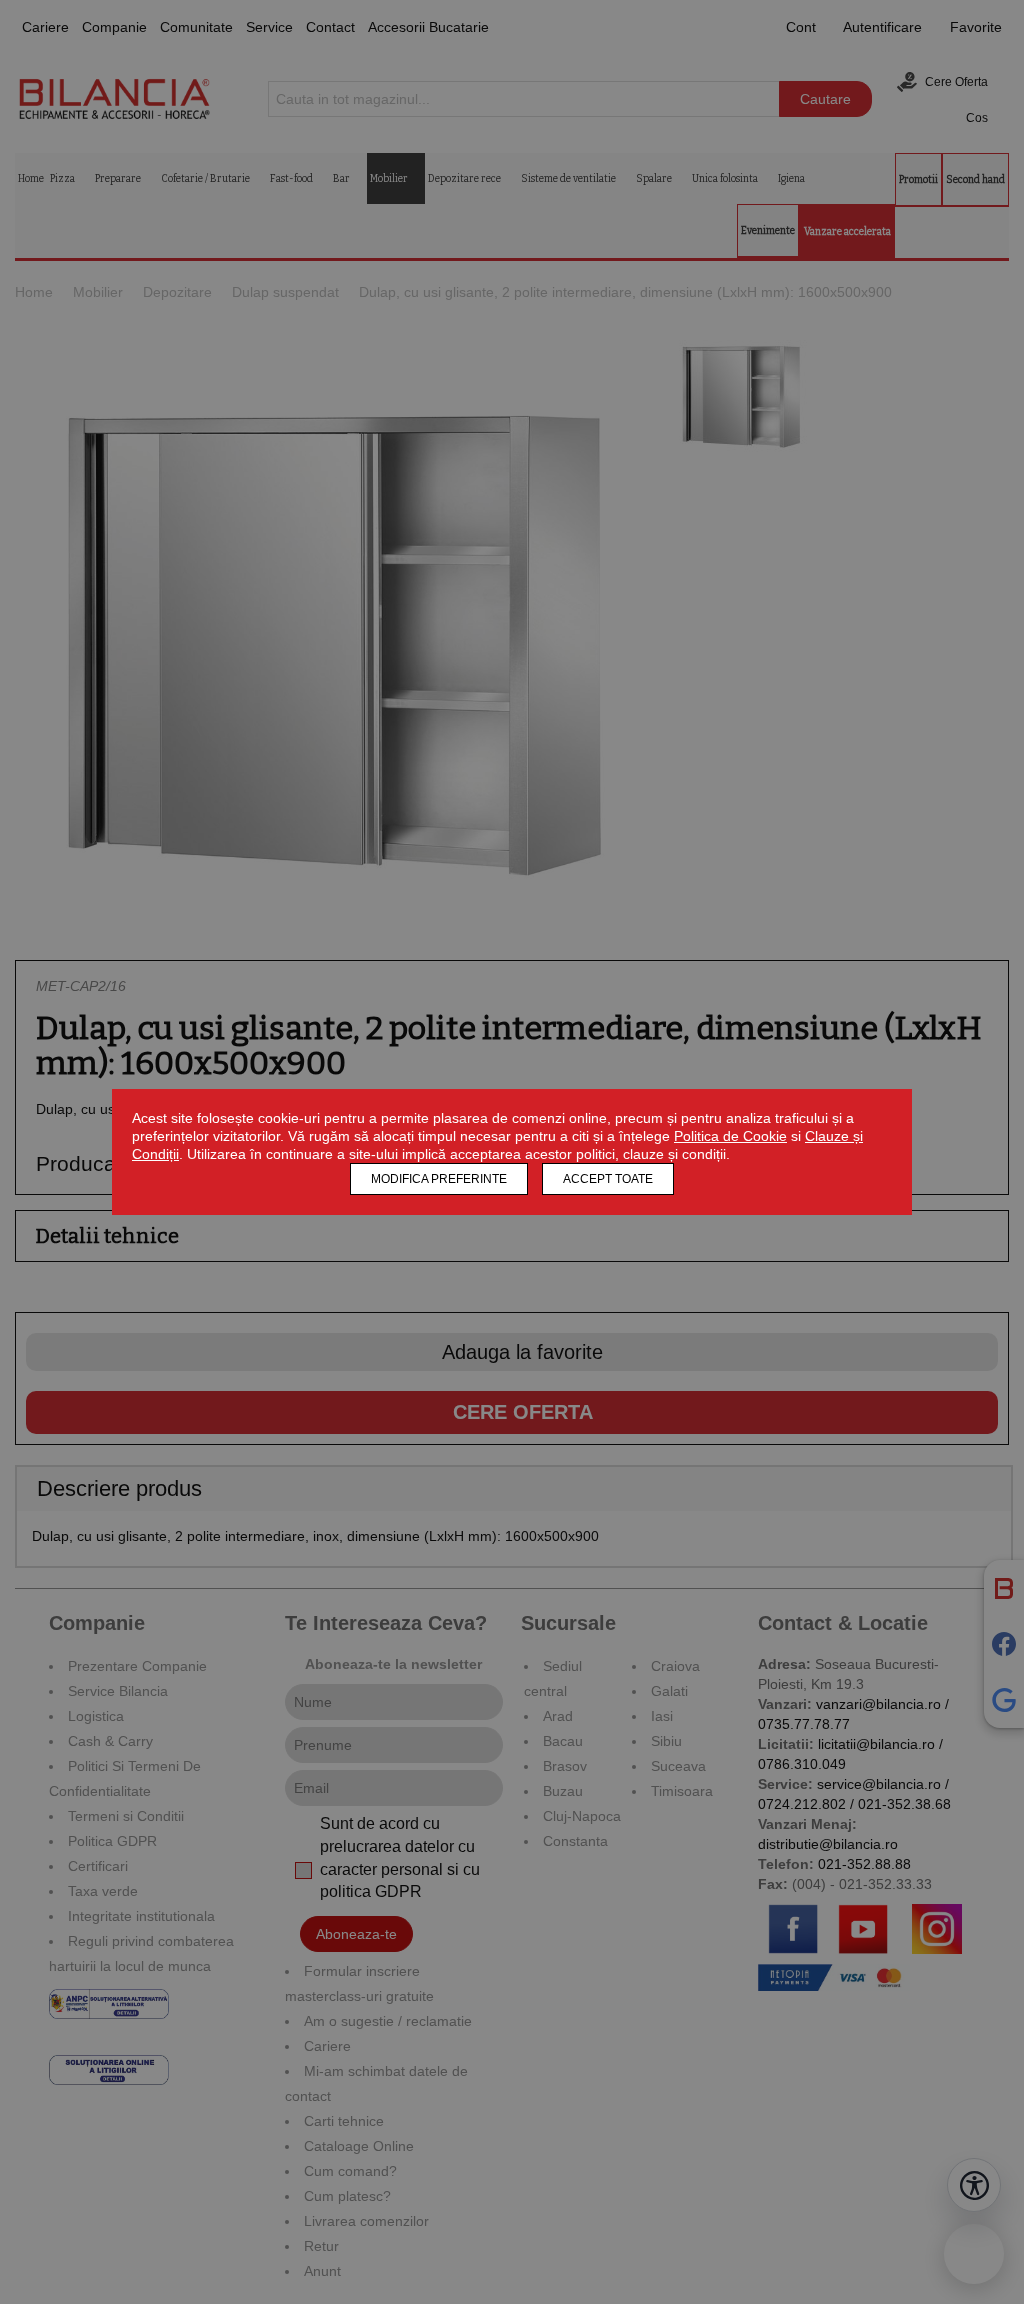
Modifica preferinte (439, 1179)
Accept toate (608, 1179)
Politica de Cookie (730, 1136)
